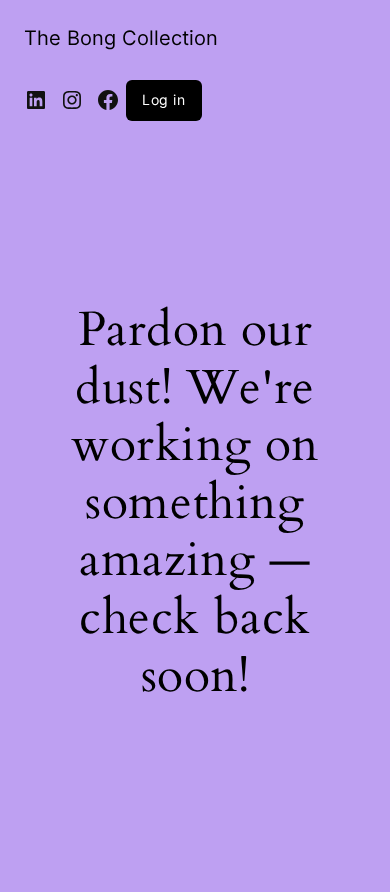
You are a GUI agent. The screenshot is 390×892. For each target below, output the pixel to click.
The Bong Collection (121, 38)
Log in (164, 99)
